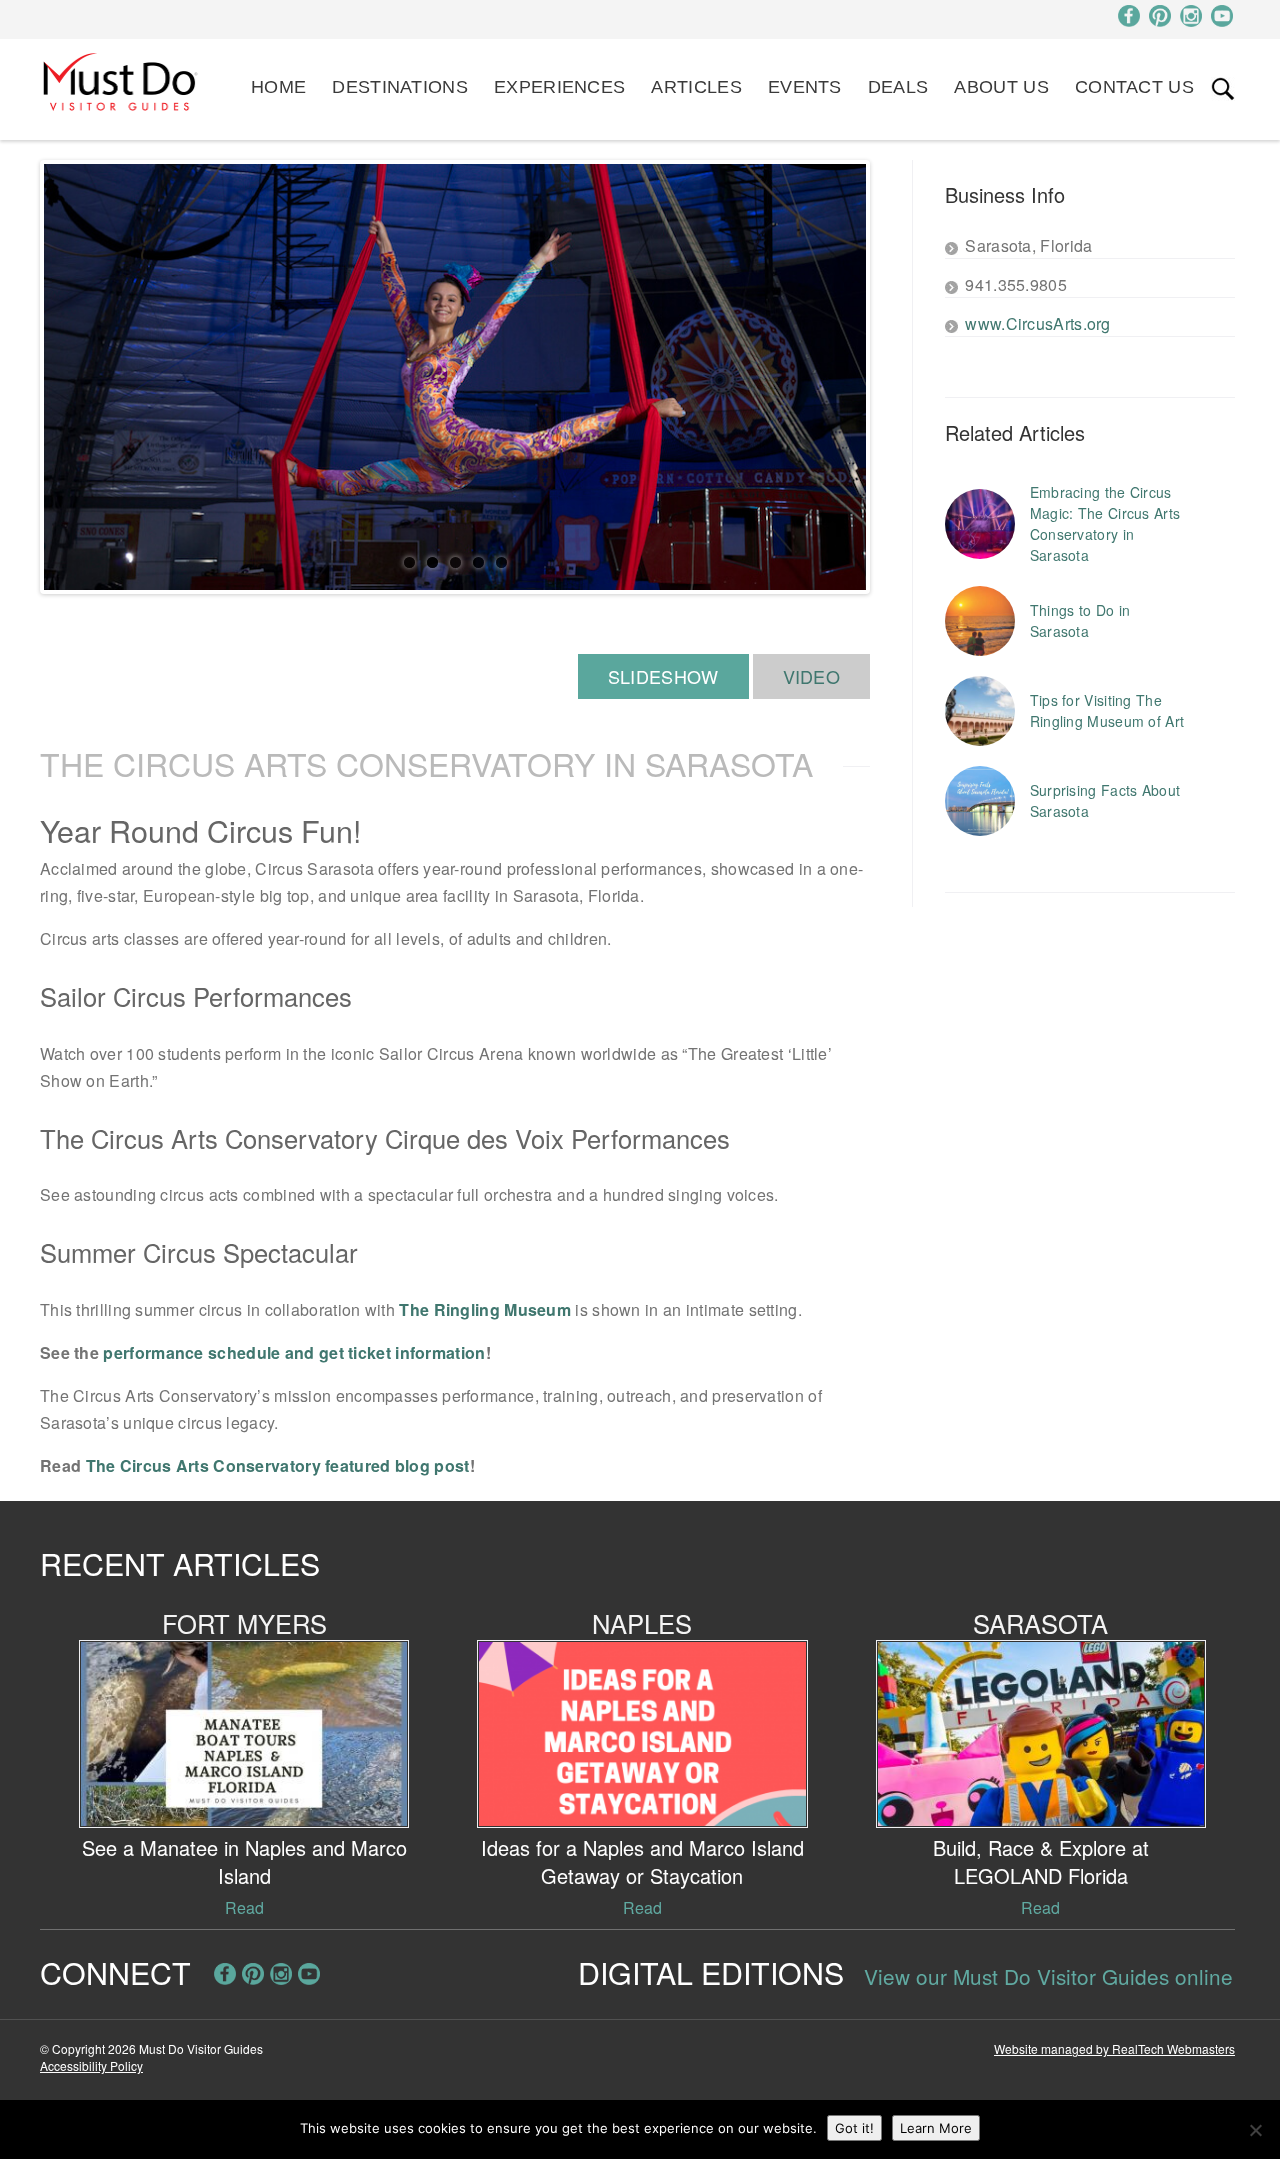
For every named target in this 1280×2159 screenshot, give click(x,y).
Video (812, 676)
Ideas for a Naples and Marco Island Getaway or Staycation (642, 1861)
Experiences (559, 87)
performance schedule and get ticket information (294, 1352)
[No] (1255, 2130)
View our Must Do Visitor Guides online (1048, 1976)
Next (896, 377)
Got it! (854, 2128)
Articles (696, 87)
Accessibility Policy (91, 2065)
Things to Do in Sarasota (1080, 620)
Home (278, 87)
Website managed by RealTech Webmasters (1114, 2048)
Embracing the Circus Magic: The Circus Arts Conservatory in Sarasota (1105, 523)
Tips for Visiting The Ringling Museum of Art (1107, 710)
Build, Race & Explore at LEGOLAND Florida (1041, 1861)
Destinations (400, 87)
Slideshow (663, 676)
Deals (898, 87)
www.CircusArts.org (1037, 323)
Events (805, 87)
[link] (1223, 89)
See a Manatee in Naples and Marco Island (244, 1861)
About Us (1001, 87)
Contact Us (1134, 87)
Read (244, 1907)
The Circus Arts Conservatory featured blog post (278, 1465)
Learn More (936, 2128)
